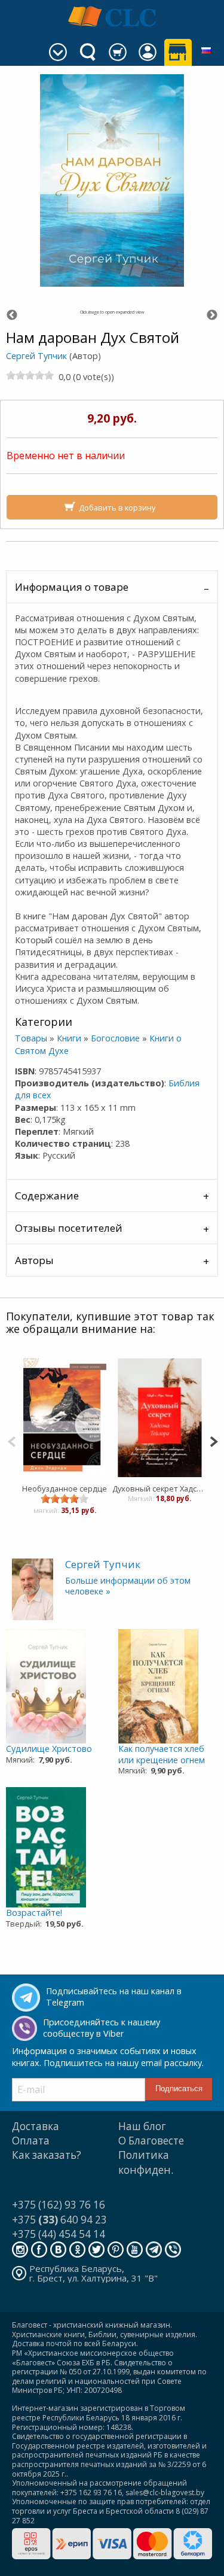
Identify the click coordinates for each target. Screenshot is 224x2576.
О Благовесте (151, 2141)
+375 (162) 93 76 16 (59, 2205)
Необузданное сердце (65, 1489)
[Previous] (12, 1440)
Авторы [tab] (34, 1260)
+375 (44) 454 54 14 (59, 2234)
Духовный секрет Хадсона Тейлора (160, 1489)
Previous (12, 315)
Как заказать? (47, 2155)
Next (212, 315)
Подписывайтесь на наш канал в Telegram (114, 1997)
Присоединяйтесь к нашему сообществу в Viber (102, 2028)
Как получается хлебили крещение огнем (162, 1754)
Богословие (115, 1038)
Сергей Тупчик (36, 356)
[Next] (214, 1440)
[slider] (30, 375)
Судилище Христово (49, 1749)
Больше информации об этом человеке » (128, 1586)
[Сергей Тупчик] (33, 1588)
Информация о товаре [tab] (72, 587)
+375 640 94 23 (59, 2220)
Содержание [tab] (47, 1196)
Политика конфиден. (146, 2162)
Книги (69, 1038)
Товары (31, 1038)
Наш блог (142, 2126)
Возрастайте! (34, 1913)
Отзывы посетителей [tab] (69, 1228)
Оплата (31, 2141)
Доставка (36, 2126)
